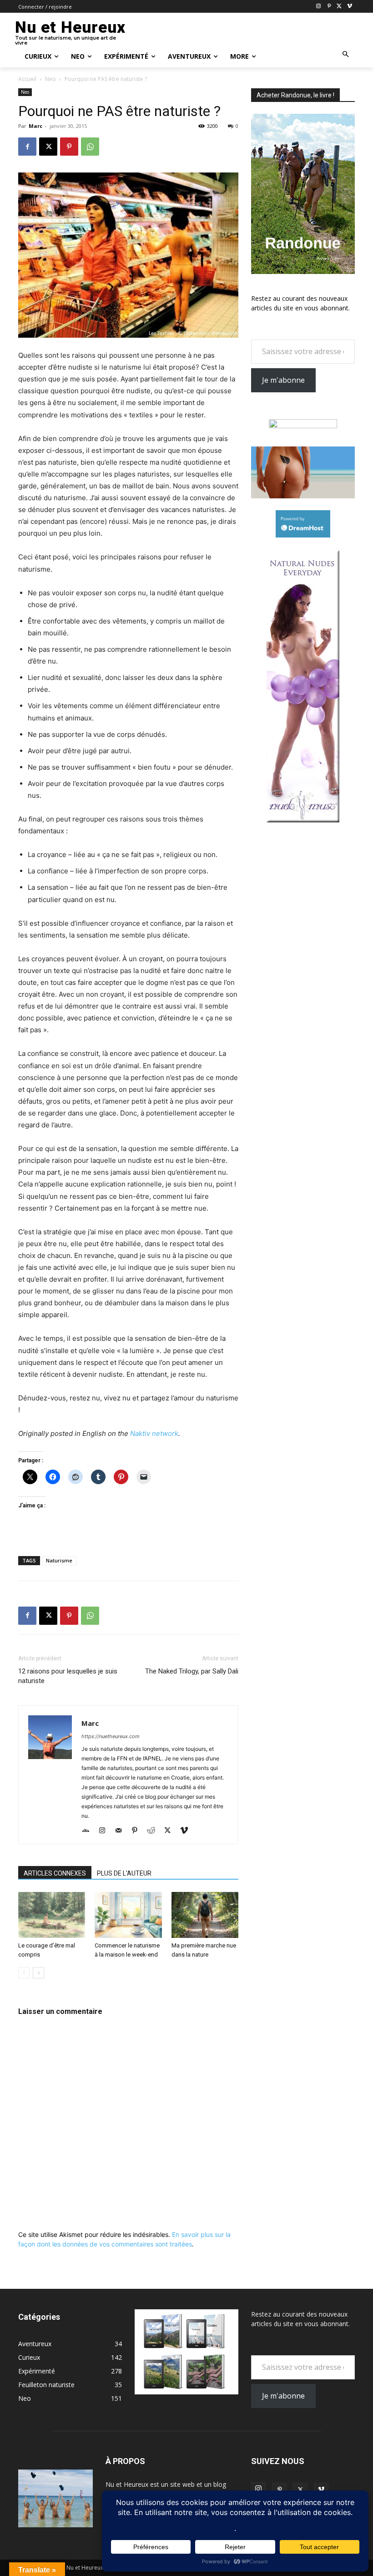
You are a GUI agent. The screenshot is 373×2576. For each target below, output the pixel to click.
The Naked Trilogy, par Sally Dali (192, 1671)
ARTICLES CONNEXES (55, 1873)
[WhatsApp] (90, 147)
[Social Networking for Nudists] (303, 496)
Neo (50, 79)
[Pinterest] (329, 7)
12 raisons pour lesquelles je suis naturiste (68, 1676)
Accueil (27, 79)
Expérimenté (37, 2371)
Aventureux (35, 2344)
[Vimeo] (350, 7)
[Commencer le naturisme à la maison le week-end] (128, 1915)
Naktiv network (154, 1433)
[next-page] (38, 1973)
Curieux (29, 2357)
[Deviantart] (89, 1831)
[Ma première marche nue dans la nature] (205, 1915)
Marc (35, 126)
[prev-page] (24, 1973)
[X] (339, 7)
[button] (346, 55)
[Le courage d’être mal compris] (52, 1915)
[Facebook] (27, 147)
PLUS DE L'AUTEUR (124, 1873)
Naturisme (59, 1560)
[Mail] (122, 1831)
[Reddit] (154, 1831)
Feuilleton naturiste (46, 2385)
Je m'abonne (283, 380)
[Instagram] (319, 7)
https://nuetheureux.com (111, 1736)
